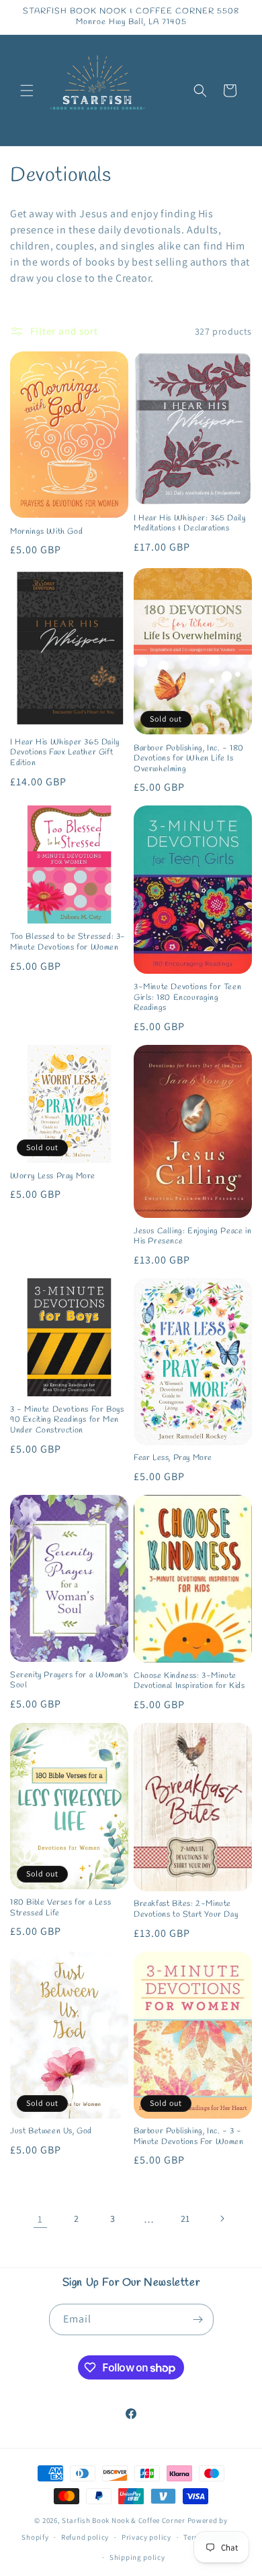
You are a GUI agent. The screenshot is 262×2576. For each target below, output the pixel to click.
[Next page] (222, 2219)
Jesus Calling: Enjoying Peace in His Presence (192, 1237)
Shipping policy (137, 2557)
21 (185, 2219)
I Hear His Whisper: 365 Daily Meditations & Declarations (189, 524)
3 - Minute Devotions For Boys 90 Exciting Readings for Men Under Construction (67, 1420)
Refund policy (85, 2537)
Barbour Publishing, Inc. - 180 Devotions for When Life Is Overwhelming (189, 759)
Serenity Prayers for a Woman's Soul (69, 1681)
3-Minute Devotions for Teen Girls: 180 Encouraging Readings (187, 998)
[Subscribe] (198, 2319)
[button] (27, 91)
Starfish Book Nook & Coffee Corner (124, 2520)
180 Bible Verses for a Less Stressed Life (60, 1908)
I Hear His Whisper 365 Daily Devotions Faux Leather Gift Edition (65, 753)
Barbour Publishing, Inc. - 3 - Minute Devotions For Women (189, 2137)
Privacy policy (146, 2537)
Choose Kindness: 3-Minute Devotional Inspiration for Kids (189, 1682)
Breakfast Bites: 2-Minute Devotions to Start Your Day (186, 1910)
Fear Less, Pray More (173, 1458)
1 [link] (40, 2219)
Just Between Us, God (51, 2132)
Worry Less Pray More (53, 1177)
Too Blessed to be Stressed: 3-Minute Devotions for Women (68, 943)
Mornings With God (46, 532)
